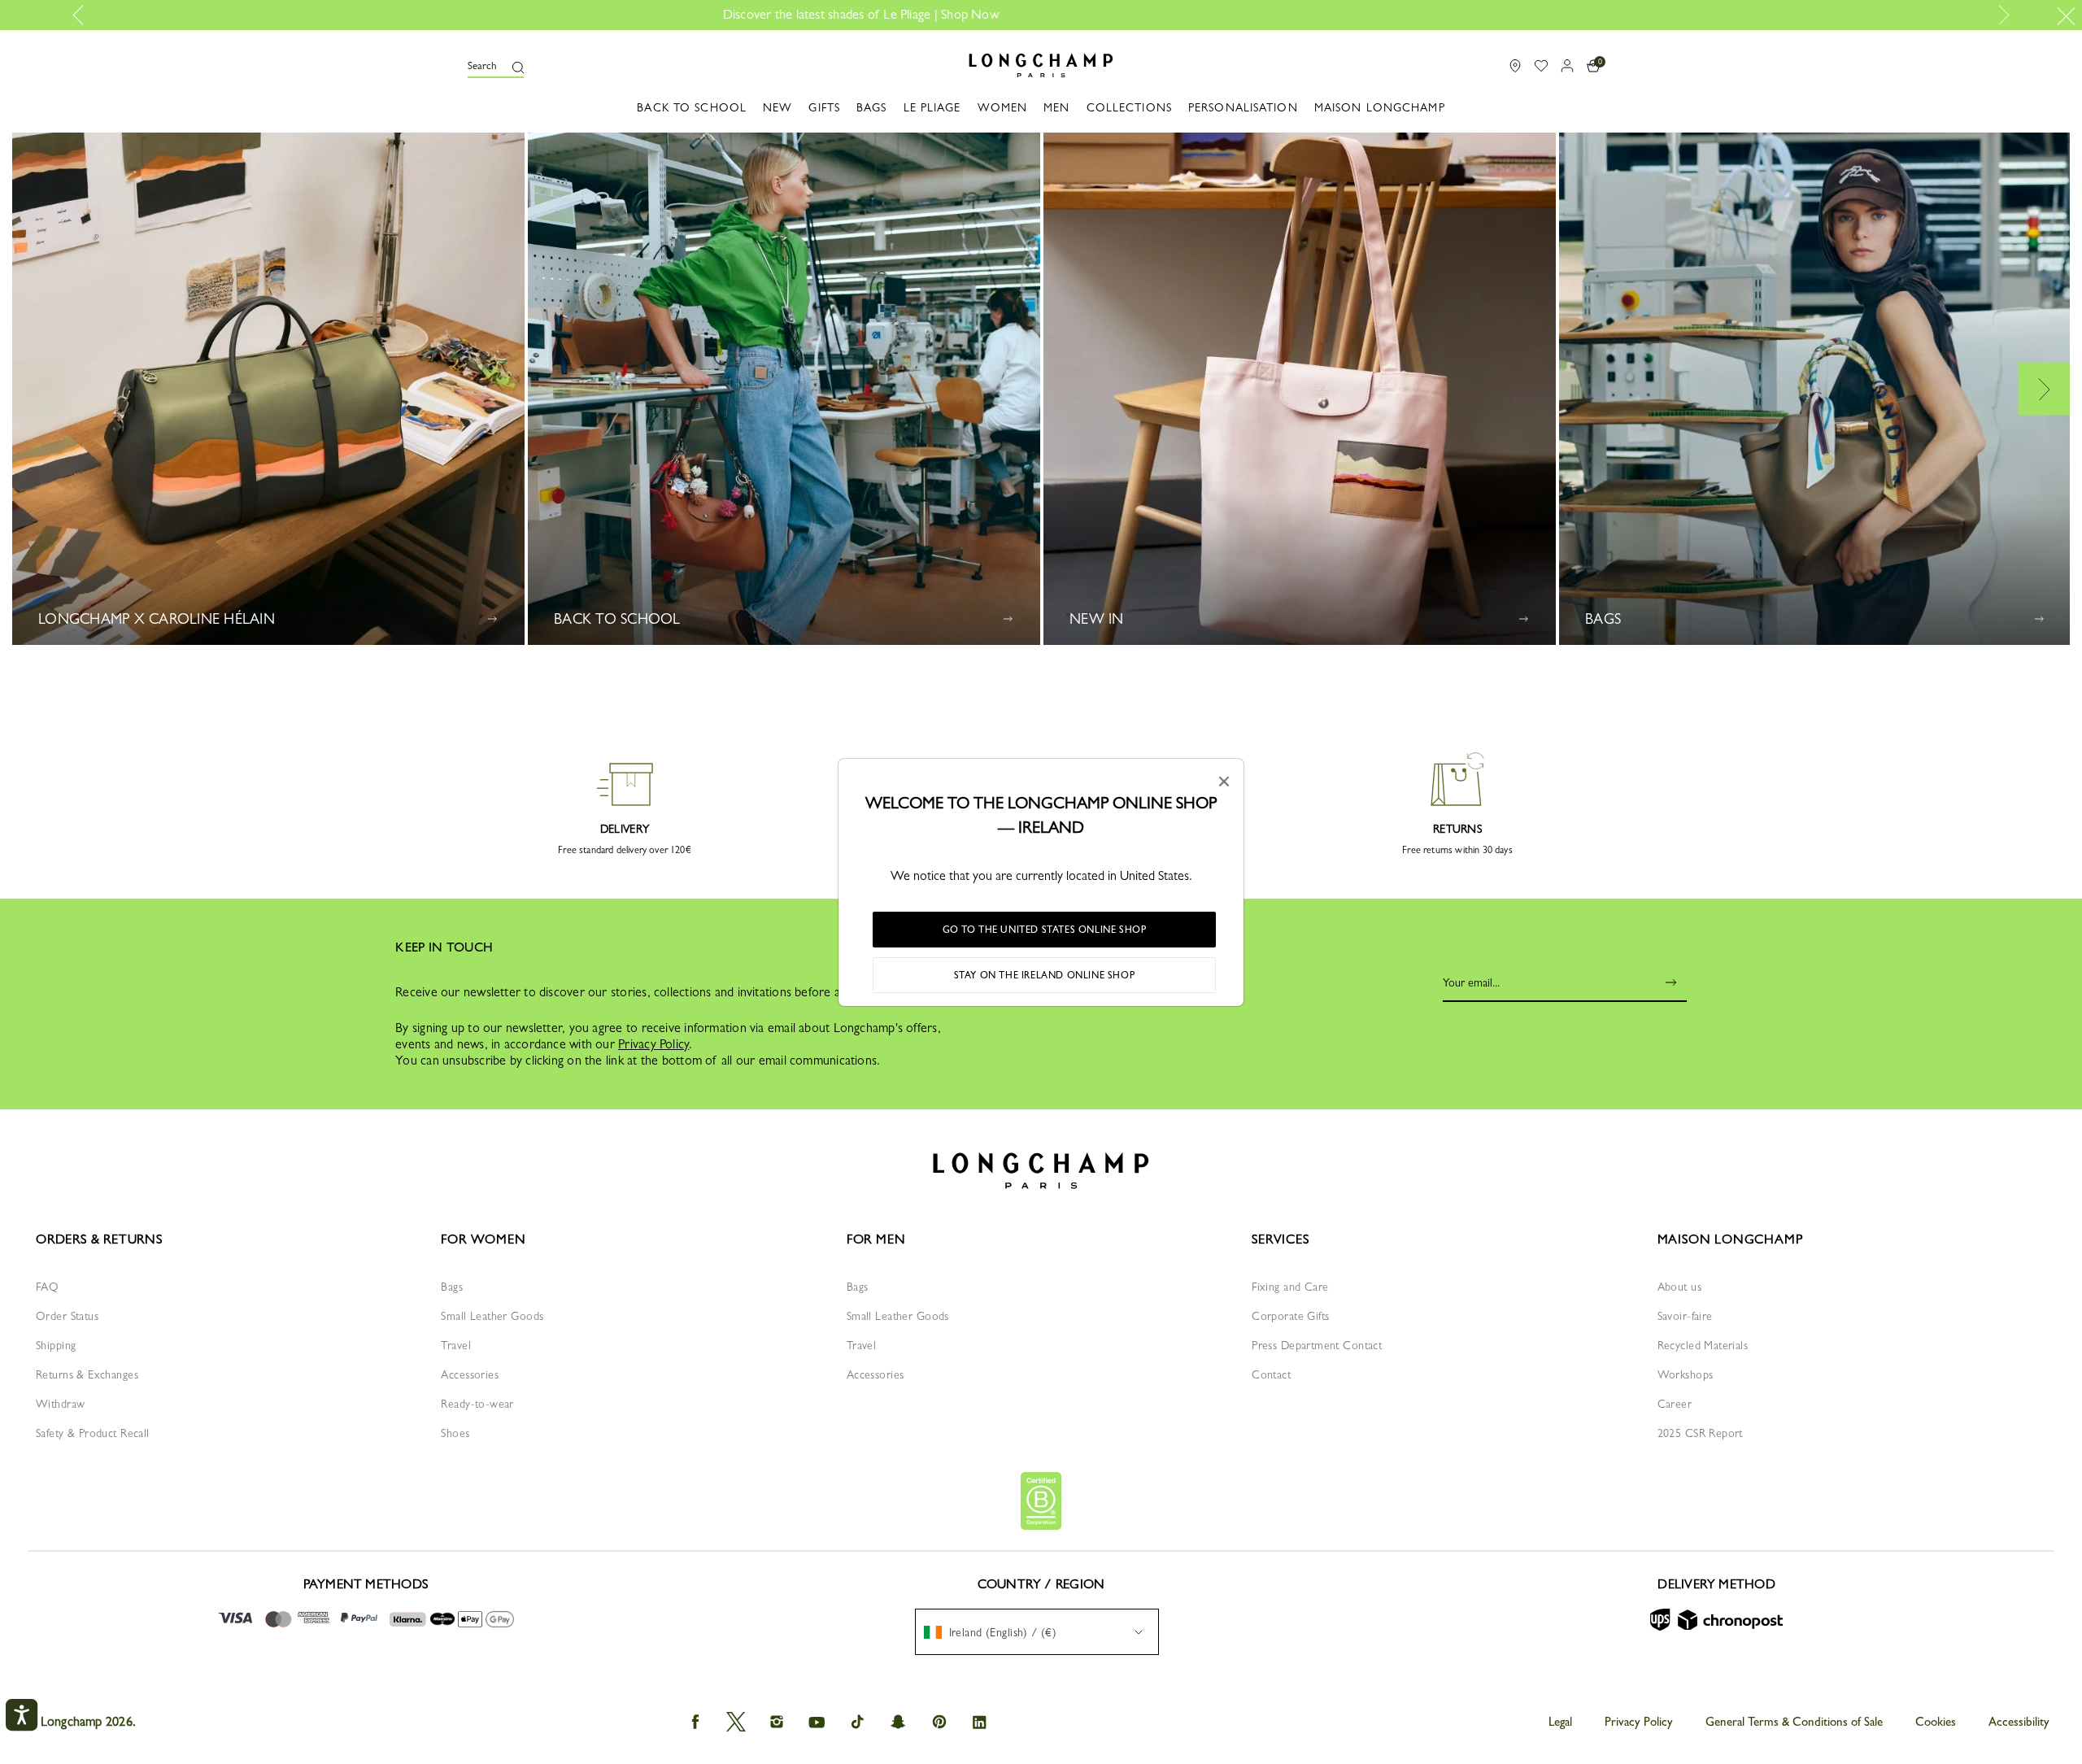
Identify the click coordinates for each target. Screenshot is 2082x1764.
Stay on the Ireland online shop (1045, 975)
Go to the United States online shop (1045, 930)
